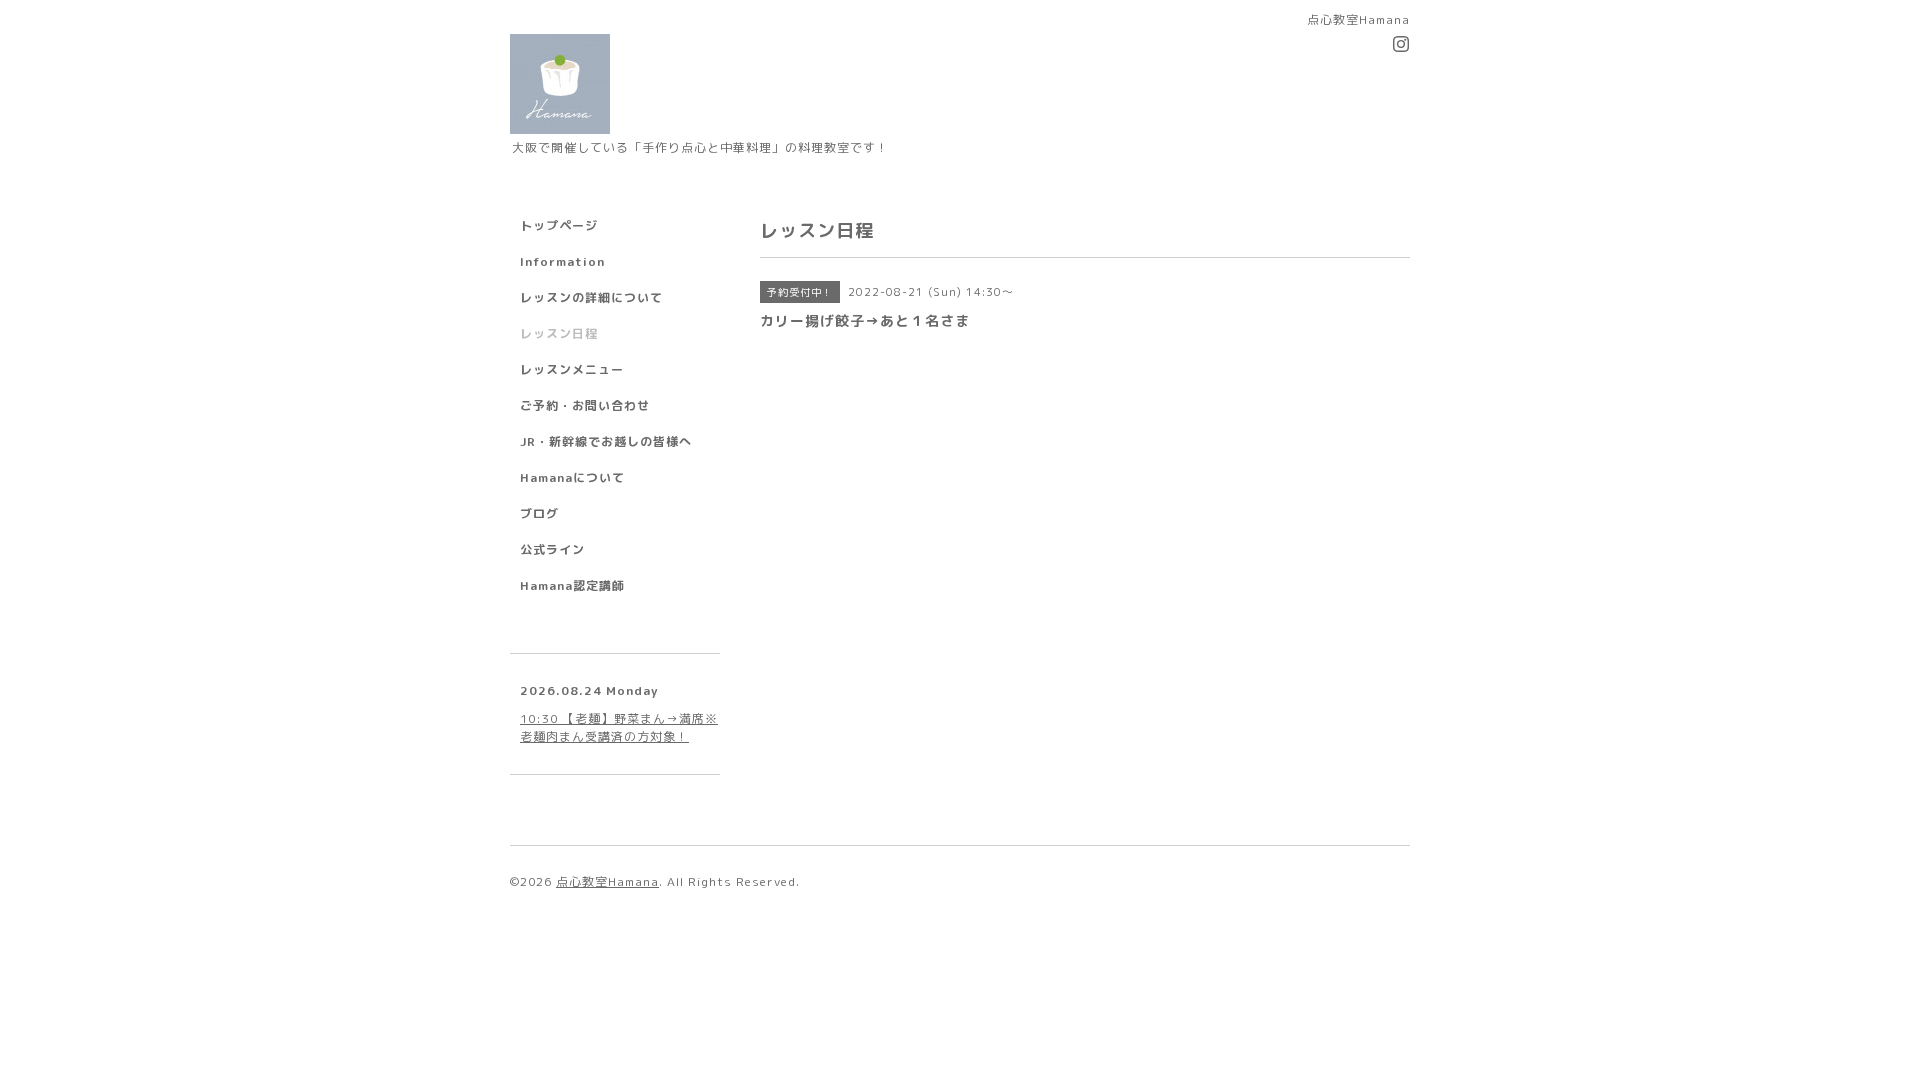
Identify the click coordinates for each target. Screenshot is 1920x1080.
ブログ (539, 513)
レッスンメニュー (572, 369)
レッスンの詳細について (591, 297)
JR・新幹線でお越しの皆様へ (606, 441)
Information (562, 261)
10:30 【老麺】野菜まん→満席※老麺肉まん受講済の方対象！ (619, 727)
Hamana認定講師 (572, 585)
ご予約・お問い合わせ (585, 405)
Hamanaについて (572, 477)
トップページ (559, 225)
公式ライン (552, 549)
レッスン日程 (559, 333)
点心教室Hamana (607, 881)
